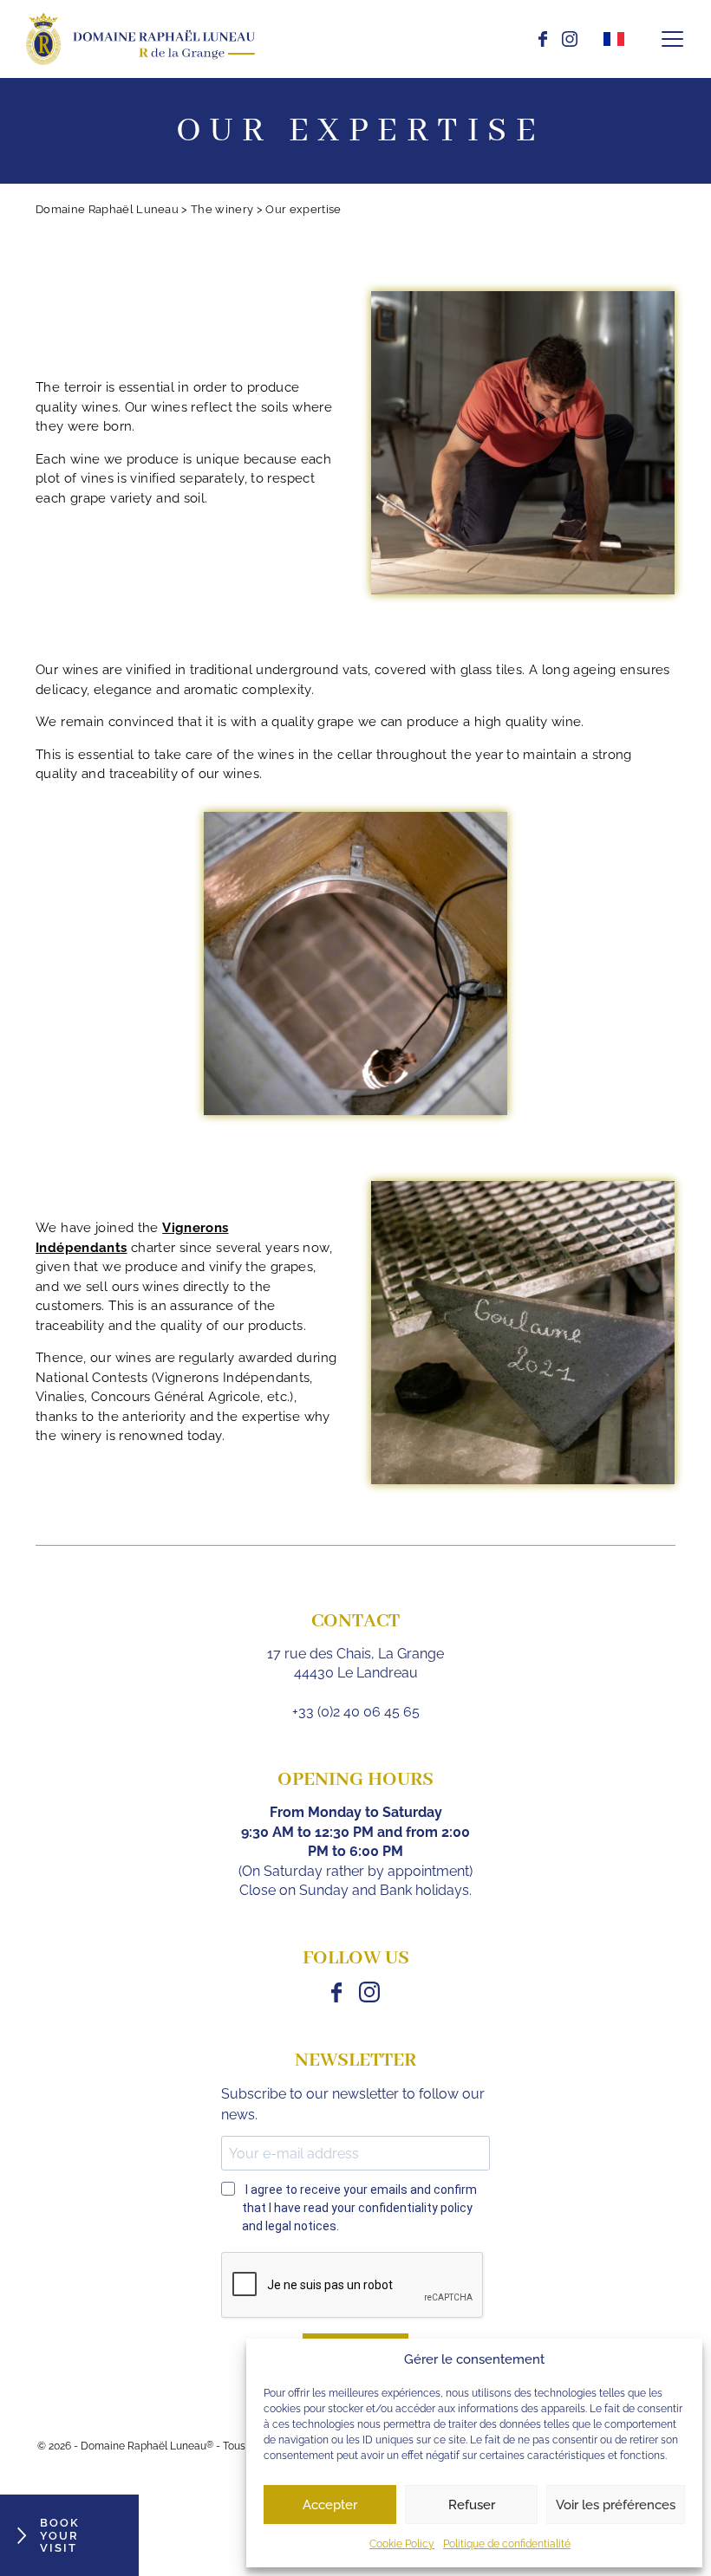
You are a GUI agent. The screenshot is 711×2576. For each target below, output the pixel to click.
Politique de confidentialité (507, 2544)
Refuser (472, 2505)
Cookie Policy (402, 2544)
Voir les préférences (616, 2505)
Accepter (330, 2505)
